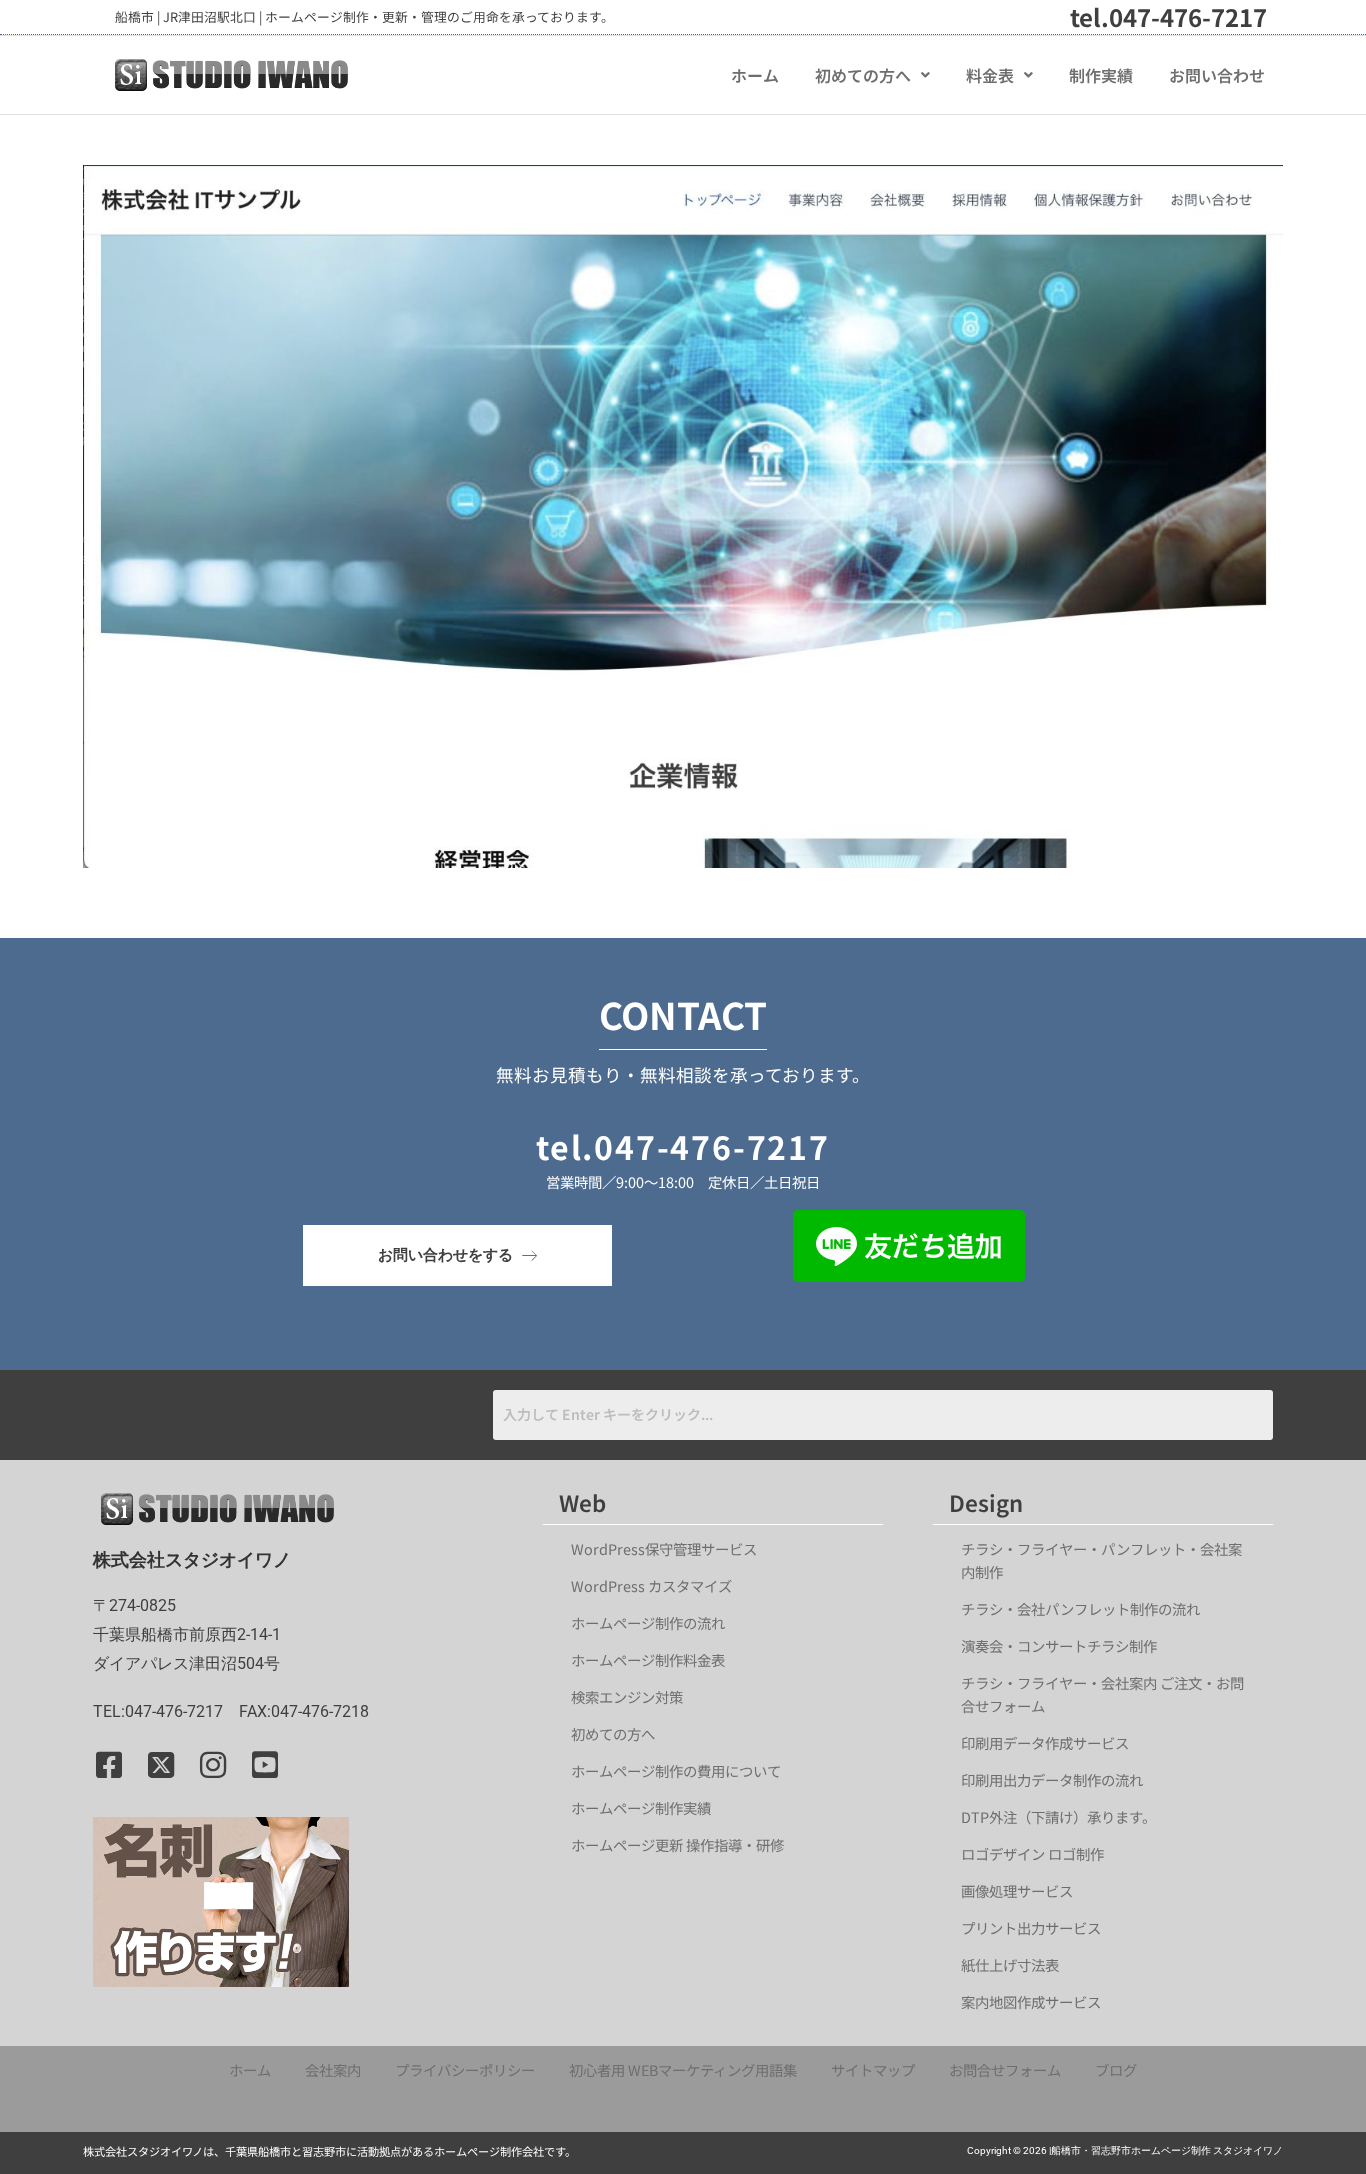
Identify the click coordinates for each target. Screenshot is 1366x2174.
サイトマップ (873, 2069)
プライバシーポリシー (465, 2069)
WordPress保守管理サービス (664, 1548)
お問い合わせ (1217, 75)
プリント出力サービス (1031, 1927)
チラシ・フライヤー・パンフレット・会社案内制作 (1101, 1560)
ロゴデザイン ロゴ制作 (1032, 1853)
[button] (872, 75)
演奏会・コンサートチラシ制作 (1059, 1645)
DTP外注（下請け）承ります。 (1058, 1816)
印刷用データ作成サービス (1045, 1742)
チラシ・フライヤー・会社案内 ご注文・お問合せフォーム (1102, 1694)
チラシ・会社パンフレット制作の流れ (1080, 1608)
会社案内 (333, 2069)
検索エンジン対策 (634, 1696)
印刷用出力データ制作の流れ (1052, 1779)
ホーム (755, 75)
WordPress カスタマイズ (651, 1585)
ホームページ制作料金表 (648, 1659)
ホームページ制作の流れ (648, 1622)
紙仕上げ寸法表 (1010, 1964)
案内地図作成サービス (1031, 2001)
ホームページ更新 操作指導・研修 (677, 1844)
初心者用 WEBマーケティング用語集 (683, 2069)
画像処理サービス (1017, 1890)
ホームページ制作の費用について (676, 1770)
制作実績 (1101, 75)
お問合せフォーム (1005, 2069)
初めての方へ (863, 75)
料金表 (990, 75)
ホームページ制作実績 (641, 1807)
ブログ (1116, 2069)
